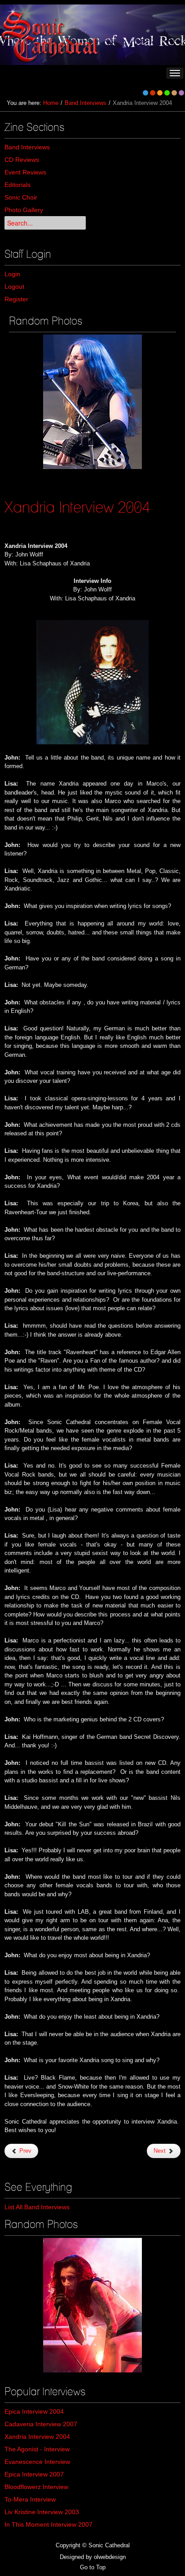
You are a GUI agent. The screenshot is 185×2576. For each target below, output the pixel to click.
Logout (14, 287)
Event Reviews (25, 172)
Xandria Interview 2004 (77, 507)
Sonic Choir (21, 197)
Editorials (18, 185)
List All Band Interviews (37, 2207)
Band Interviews (86, 103)
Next (161, 2151)
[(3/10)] (92, 402)
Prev (24, 2151)
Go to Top (93, 2567)
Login (12, 274)
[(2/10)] (92, 2305)
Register (16, 299)
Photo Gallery (24, 210)
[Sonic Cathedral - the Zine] (51, 35)
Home (51, 103)
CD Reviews (22, 160)
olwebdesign (110, 2557)
